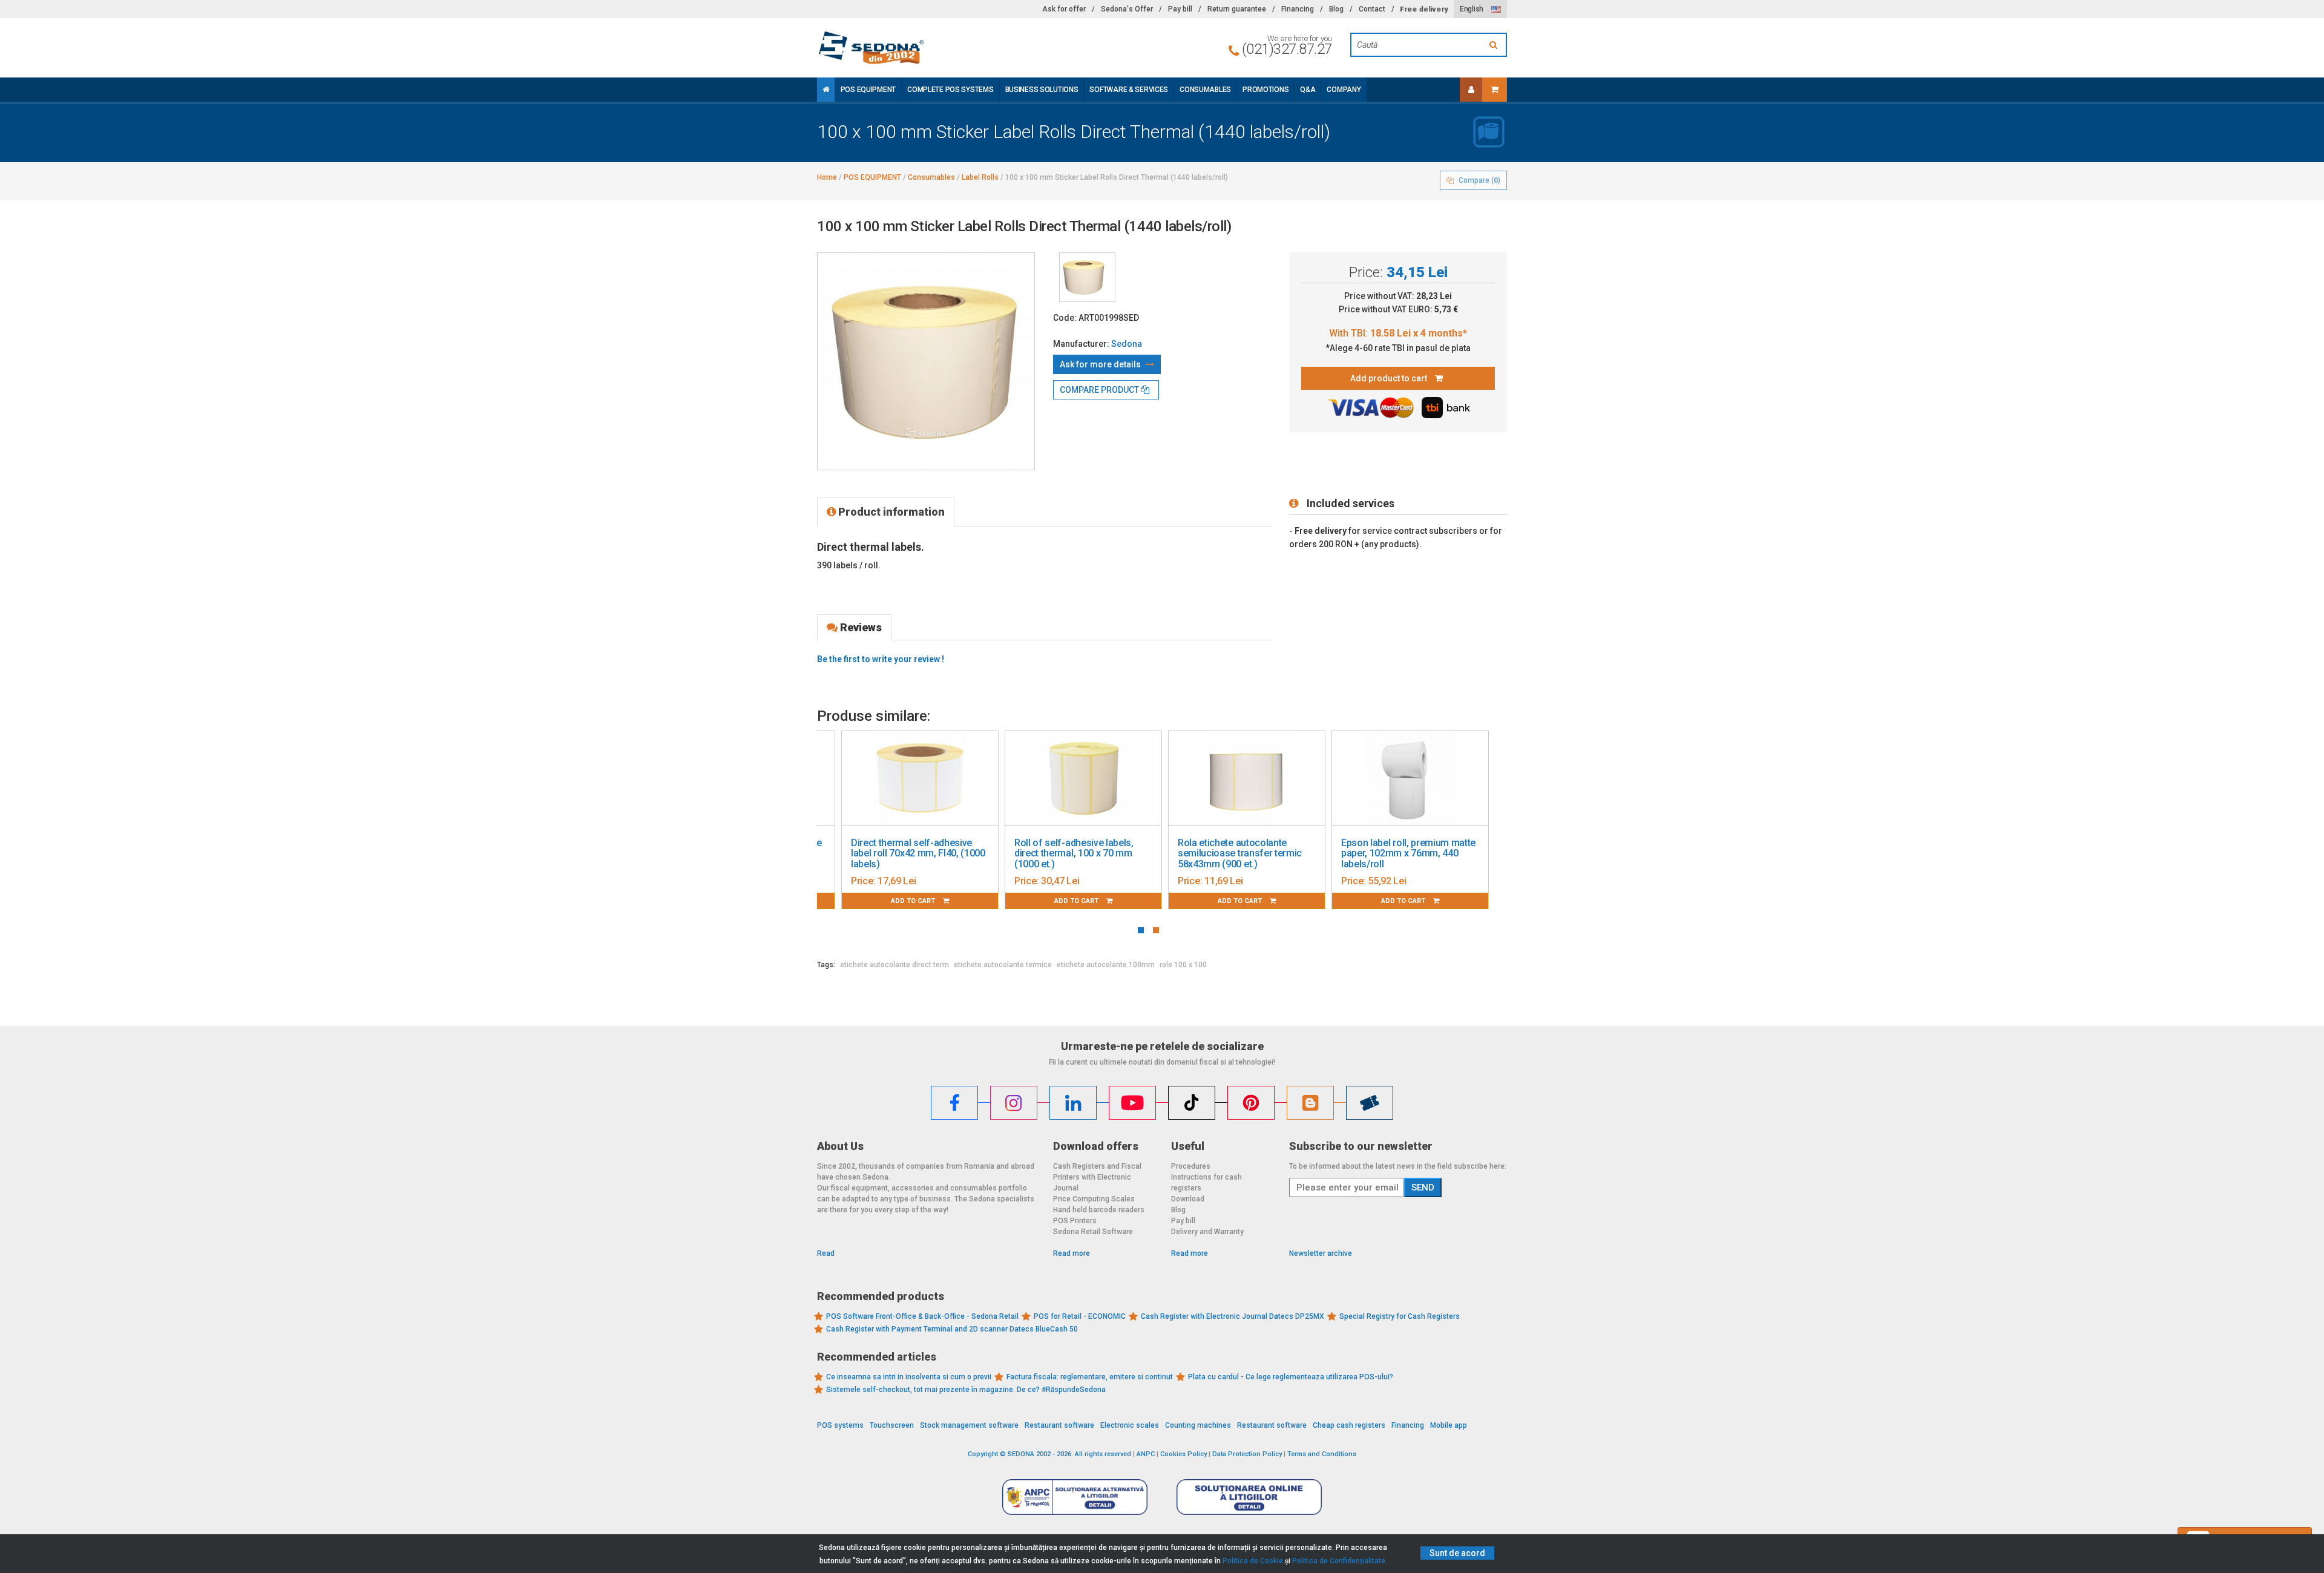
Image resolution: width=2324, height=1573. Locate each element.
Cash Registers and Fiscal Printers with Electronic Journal (1097, 1177)
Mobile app (1449, 1425)
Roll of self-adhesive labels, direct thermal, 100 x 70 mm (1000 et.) (1074, 853)
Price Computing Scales (1094, 1199)
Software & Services (1129, 90)
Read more (1072, 1253)
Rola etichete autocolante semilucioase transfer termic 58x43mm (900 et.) (1240, 853)
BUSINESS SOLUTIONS (1042, 90)
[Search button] (1495, 45)
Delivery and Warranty (1207, 1232)
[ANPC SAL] (1075, 1497)
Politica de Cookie (1253, 1561)
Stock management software (969, 1425)
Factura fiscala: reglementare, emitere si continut (1090, 1377)
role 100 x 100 (1183, 965)
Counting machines (1198, 1425)
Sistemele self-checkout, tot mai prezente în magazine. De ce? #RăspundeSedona (966, 1390)
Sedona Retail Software (1093, 1232)
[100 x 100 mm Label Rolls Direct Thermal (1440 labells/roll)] (1087, 277)
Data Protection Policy (1247, 1454)
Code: (1065, 318)
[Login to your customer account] (1471, 90)
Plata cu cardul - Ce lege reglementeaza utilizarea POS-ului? (1291, 1377)
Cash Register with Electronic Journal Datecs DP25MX (1233, 1316)
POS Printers (1075, 1221)
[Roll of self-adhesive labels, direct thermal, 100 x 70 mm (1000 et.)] (1083, 778)
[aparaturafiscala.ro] (926, 48)
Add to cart (914, 901)
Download (1188, 1199)
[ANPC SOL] (1249, 1497)
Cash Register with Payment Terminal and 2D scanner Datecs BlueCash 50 (952, 1329)
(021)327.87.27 (1287, 49)
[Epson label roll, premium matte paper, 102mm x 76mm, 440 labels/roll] (1410, 778)
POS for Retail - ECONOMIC (1080, 1316)
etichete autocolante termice (1003, 965)
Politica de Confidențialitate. (1340, 1561)
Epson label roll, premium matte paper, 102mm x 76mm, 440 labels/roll (1408, 853)
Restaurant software (1059, 1425)
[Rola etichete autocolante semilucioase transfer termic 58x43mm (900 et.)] (1247, 778)
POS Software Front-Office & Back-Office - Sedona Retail (922, 1316)
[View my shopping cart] (1495, 90)
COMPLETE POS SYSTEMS (950, 90)
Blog (1336, 9)
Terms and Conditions (1322, 1454)
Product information (890, 512)
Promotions (1265, 90)
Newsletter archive (1321, 1253)
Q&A (1308, 90)
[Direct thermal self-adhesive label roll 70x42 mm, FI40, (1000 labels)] (920, 778)
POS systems (840, 1425)
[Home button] (826, 90)
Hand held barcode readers (1099, 1210)
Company (1344, 90)
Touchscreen (892, 1425)
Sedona (1127, 344)
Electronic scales (1130, 1425)
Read (826, 1253)
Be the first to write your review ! (881, 659)
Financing (1298, 9)
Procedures (1191, 1166)
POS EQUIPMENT (868, 90)
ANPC (1146, 1454)
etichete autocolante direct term (894, 965)
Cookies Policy (1183, 1454)
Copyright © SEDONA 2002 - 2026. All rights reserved (1049, 1454)
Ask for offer (1064, 9)
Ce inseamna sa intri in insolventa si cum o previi (909, 1377)
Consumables (1205, 90)
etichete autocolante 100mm (1106, 965)
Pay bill (1180, 9)
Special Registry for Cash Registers (1400, 1316)
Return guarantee (1237, 9)
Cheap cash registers (1349, 1425)
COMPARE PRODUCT (1100, 390)
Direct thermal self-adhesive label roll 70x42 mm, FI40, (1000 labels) (918, 853)
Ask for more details (1101, 364)
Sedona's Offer (1127, 9)
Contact (1372, 9)
